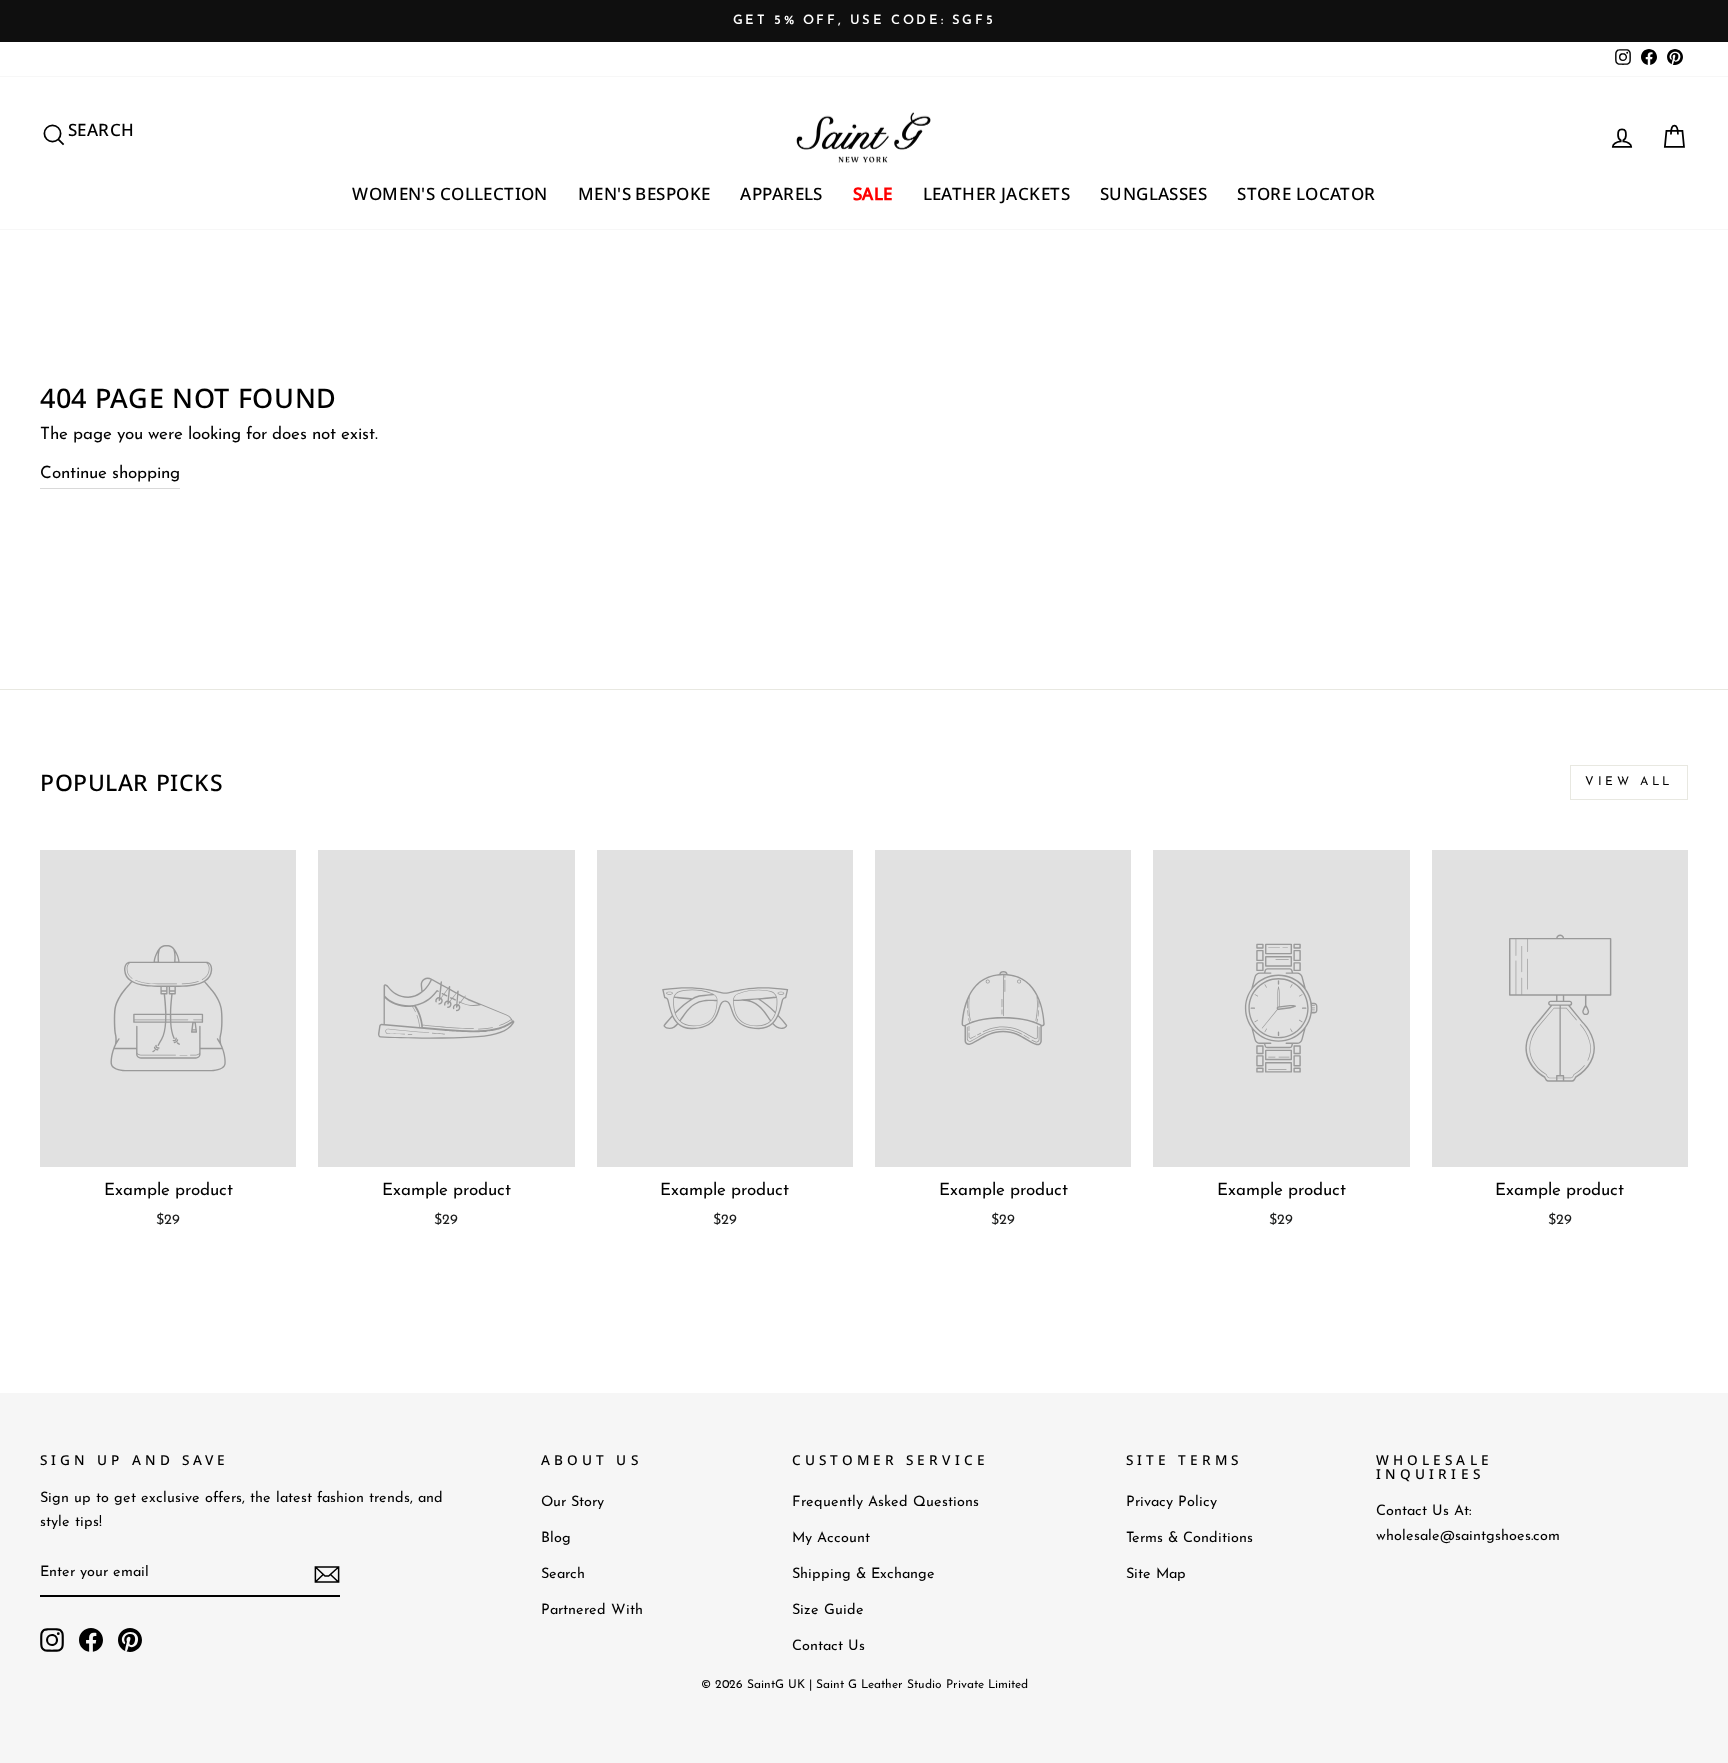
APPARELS (781, 193)
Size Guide (828, 1610)
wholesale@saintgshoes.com (1468, 1536)
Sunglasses (1153, 193)
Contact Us (828, 1646)
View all (1629, 782)
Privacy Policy (1171, 1502)
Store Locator (1306, 193)
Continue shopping (110, 473)
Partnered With (592, 1610)
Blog (556, 1538)
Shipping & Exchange (863, 1574)
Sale (873, 193)
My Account (831, 1538)
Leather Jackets (996, 193)
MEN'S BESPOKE (644, 193)
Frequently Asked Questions (885, 1502)
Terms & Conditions (1189, 1538)
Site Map (1156, 1574)
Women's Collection (450, 193)
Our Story (572, 1502)
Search (563, 1574)
